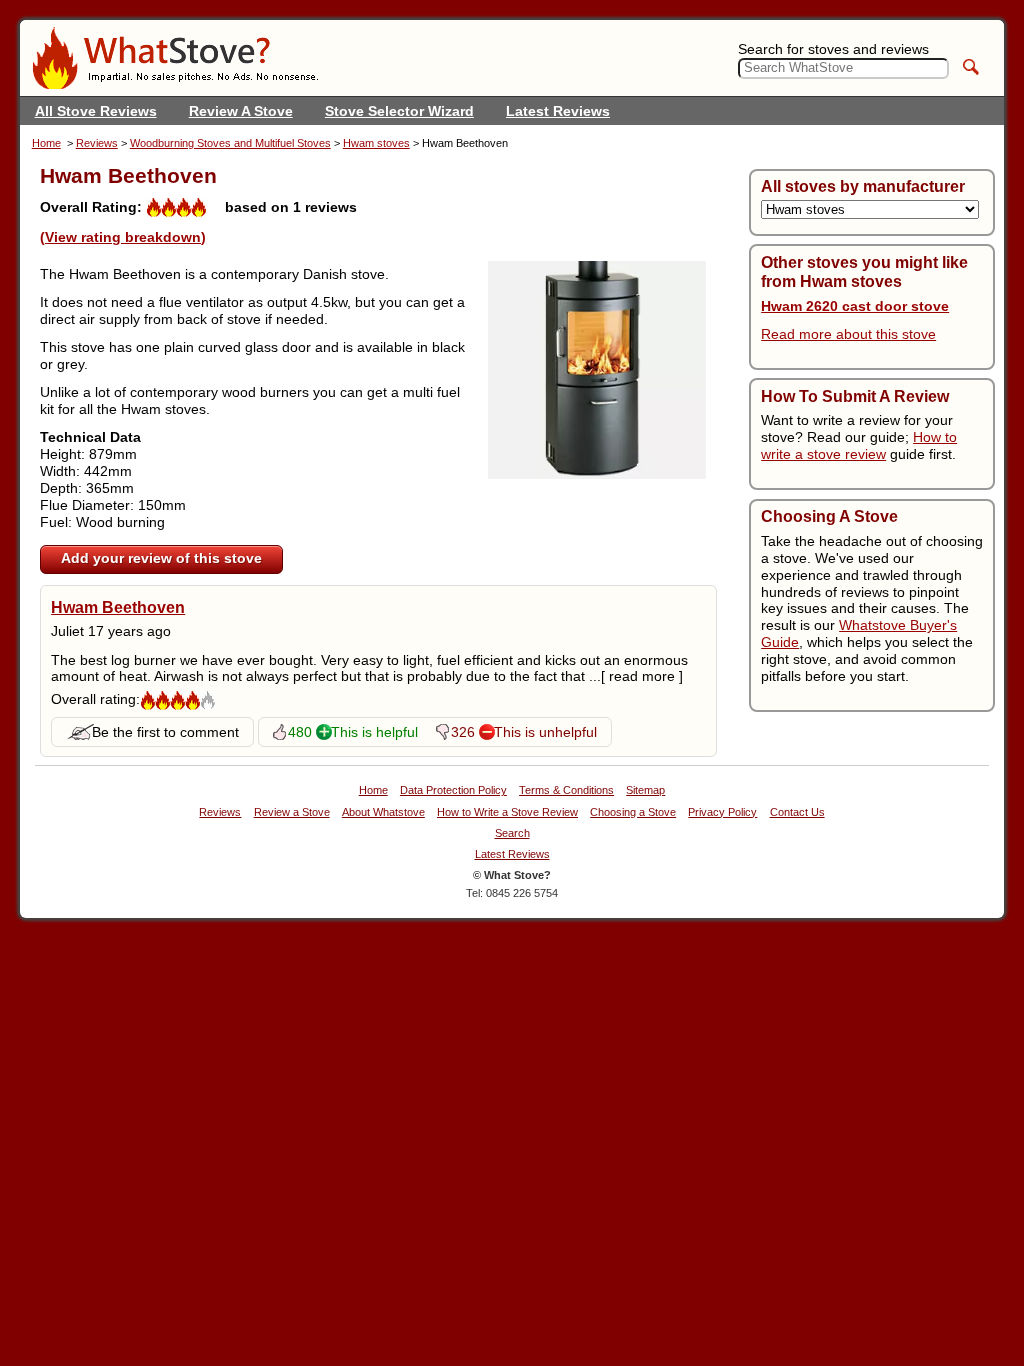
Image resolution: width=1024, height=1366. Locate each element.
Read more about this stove (848, 334)
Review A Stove (241, 111)
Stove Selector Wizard (399, 111)
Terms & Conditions (566, 790)
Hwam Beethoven (118, 607)
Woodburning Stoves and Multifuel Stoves (230, 143)
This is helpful (374, 732)
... (636, 676)
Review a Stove (292, 812)
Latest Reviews (558, 111)
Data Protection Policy (453, 790)
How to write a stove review (859, 445)
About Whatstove (383, 812)
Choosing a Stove (633, 812)
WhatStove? (175, 58)
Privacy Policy (722, 812)
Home (46, 143)
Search (512, 833)
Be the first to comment (165, 732)
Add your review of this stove (161, 558)
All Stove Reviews (96, 111)
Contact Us (797, 812)
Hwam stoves (376, 143)
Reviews (97, 143)
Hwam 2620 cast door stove (855, 306)
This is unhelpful (545, 732)
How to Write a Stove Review (507, 812)
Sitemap (645, 790)
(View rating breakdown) (123, 237)
